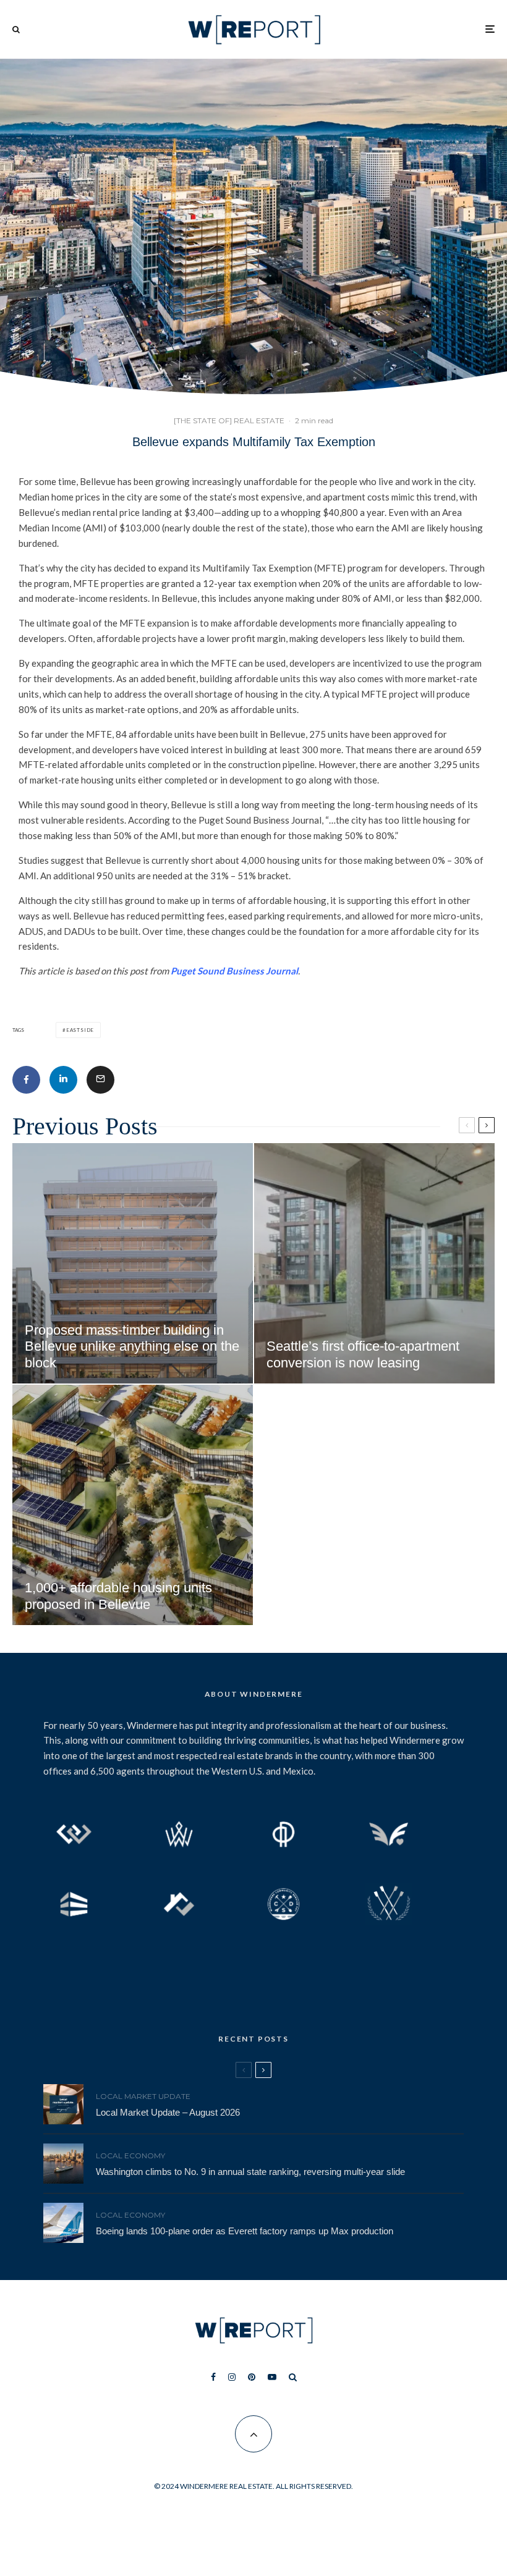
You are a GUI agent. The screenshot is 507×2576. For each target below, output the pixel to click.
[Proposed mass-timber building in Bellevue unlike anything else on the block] (133, 1263)
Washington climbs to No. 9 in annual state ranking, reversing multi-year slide (250, 2172)
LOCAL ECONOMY (130, 2156)
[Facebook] (213, 2377)
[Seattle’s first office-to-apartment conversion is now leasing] (374, 1263)
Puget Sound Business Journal (234, 971)
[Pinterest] (252, 2377)
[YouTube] (272, 2377)
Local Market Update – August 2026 (168, 2112)
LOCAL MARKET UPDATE (143, 2096)
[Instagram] (232, 2377)
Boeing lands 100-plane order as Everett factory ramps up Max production (245, 2231)
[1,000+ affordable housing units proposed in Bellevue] (133, 1505)
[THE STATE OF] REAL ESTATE (229, 420)
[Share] (26, 1080)
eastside (80, 1030)
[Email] (100, 1080)
